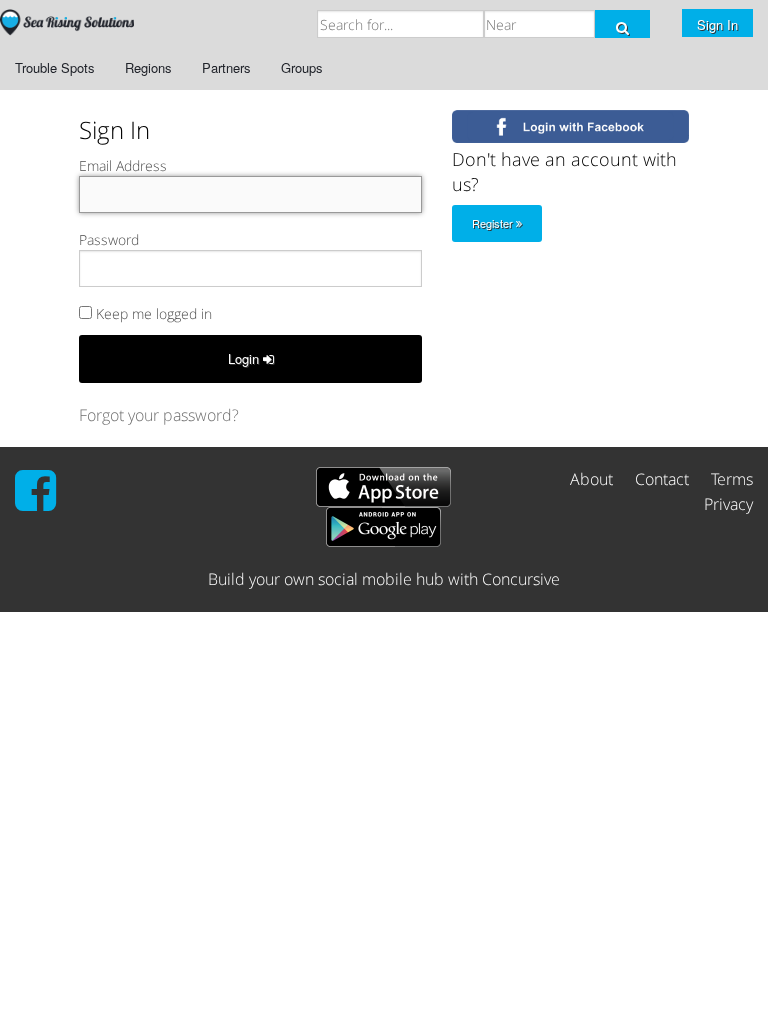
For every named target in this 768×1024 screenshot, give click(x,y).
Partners (226, 67)
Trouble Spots (55, 67)
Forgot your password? (159, 415)
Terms (732, 479)
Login (245, 358)
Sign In (717, 24)
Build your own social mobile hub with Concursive (384, 579)
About (591, 479)
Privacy (728, 504)
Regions (148, 67)
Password (109, 239)
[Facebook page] (35, 502)
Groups (302, 67)
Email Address (123, 165)
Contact (662, 479)
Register (494, 223)
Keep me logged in (152, 313)
